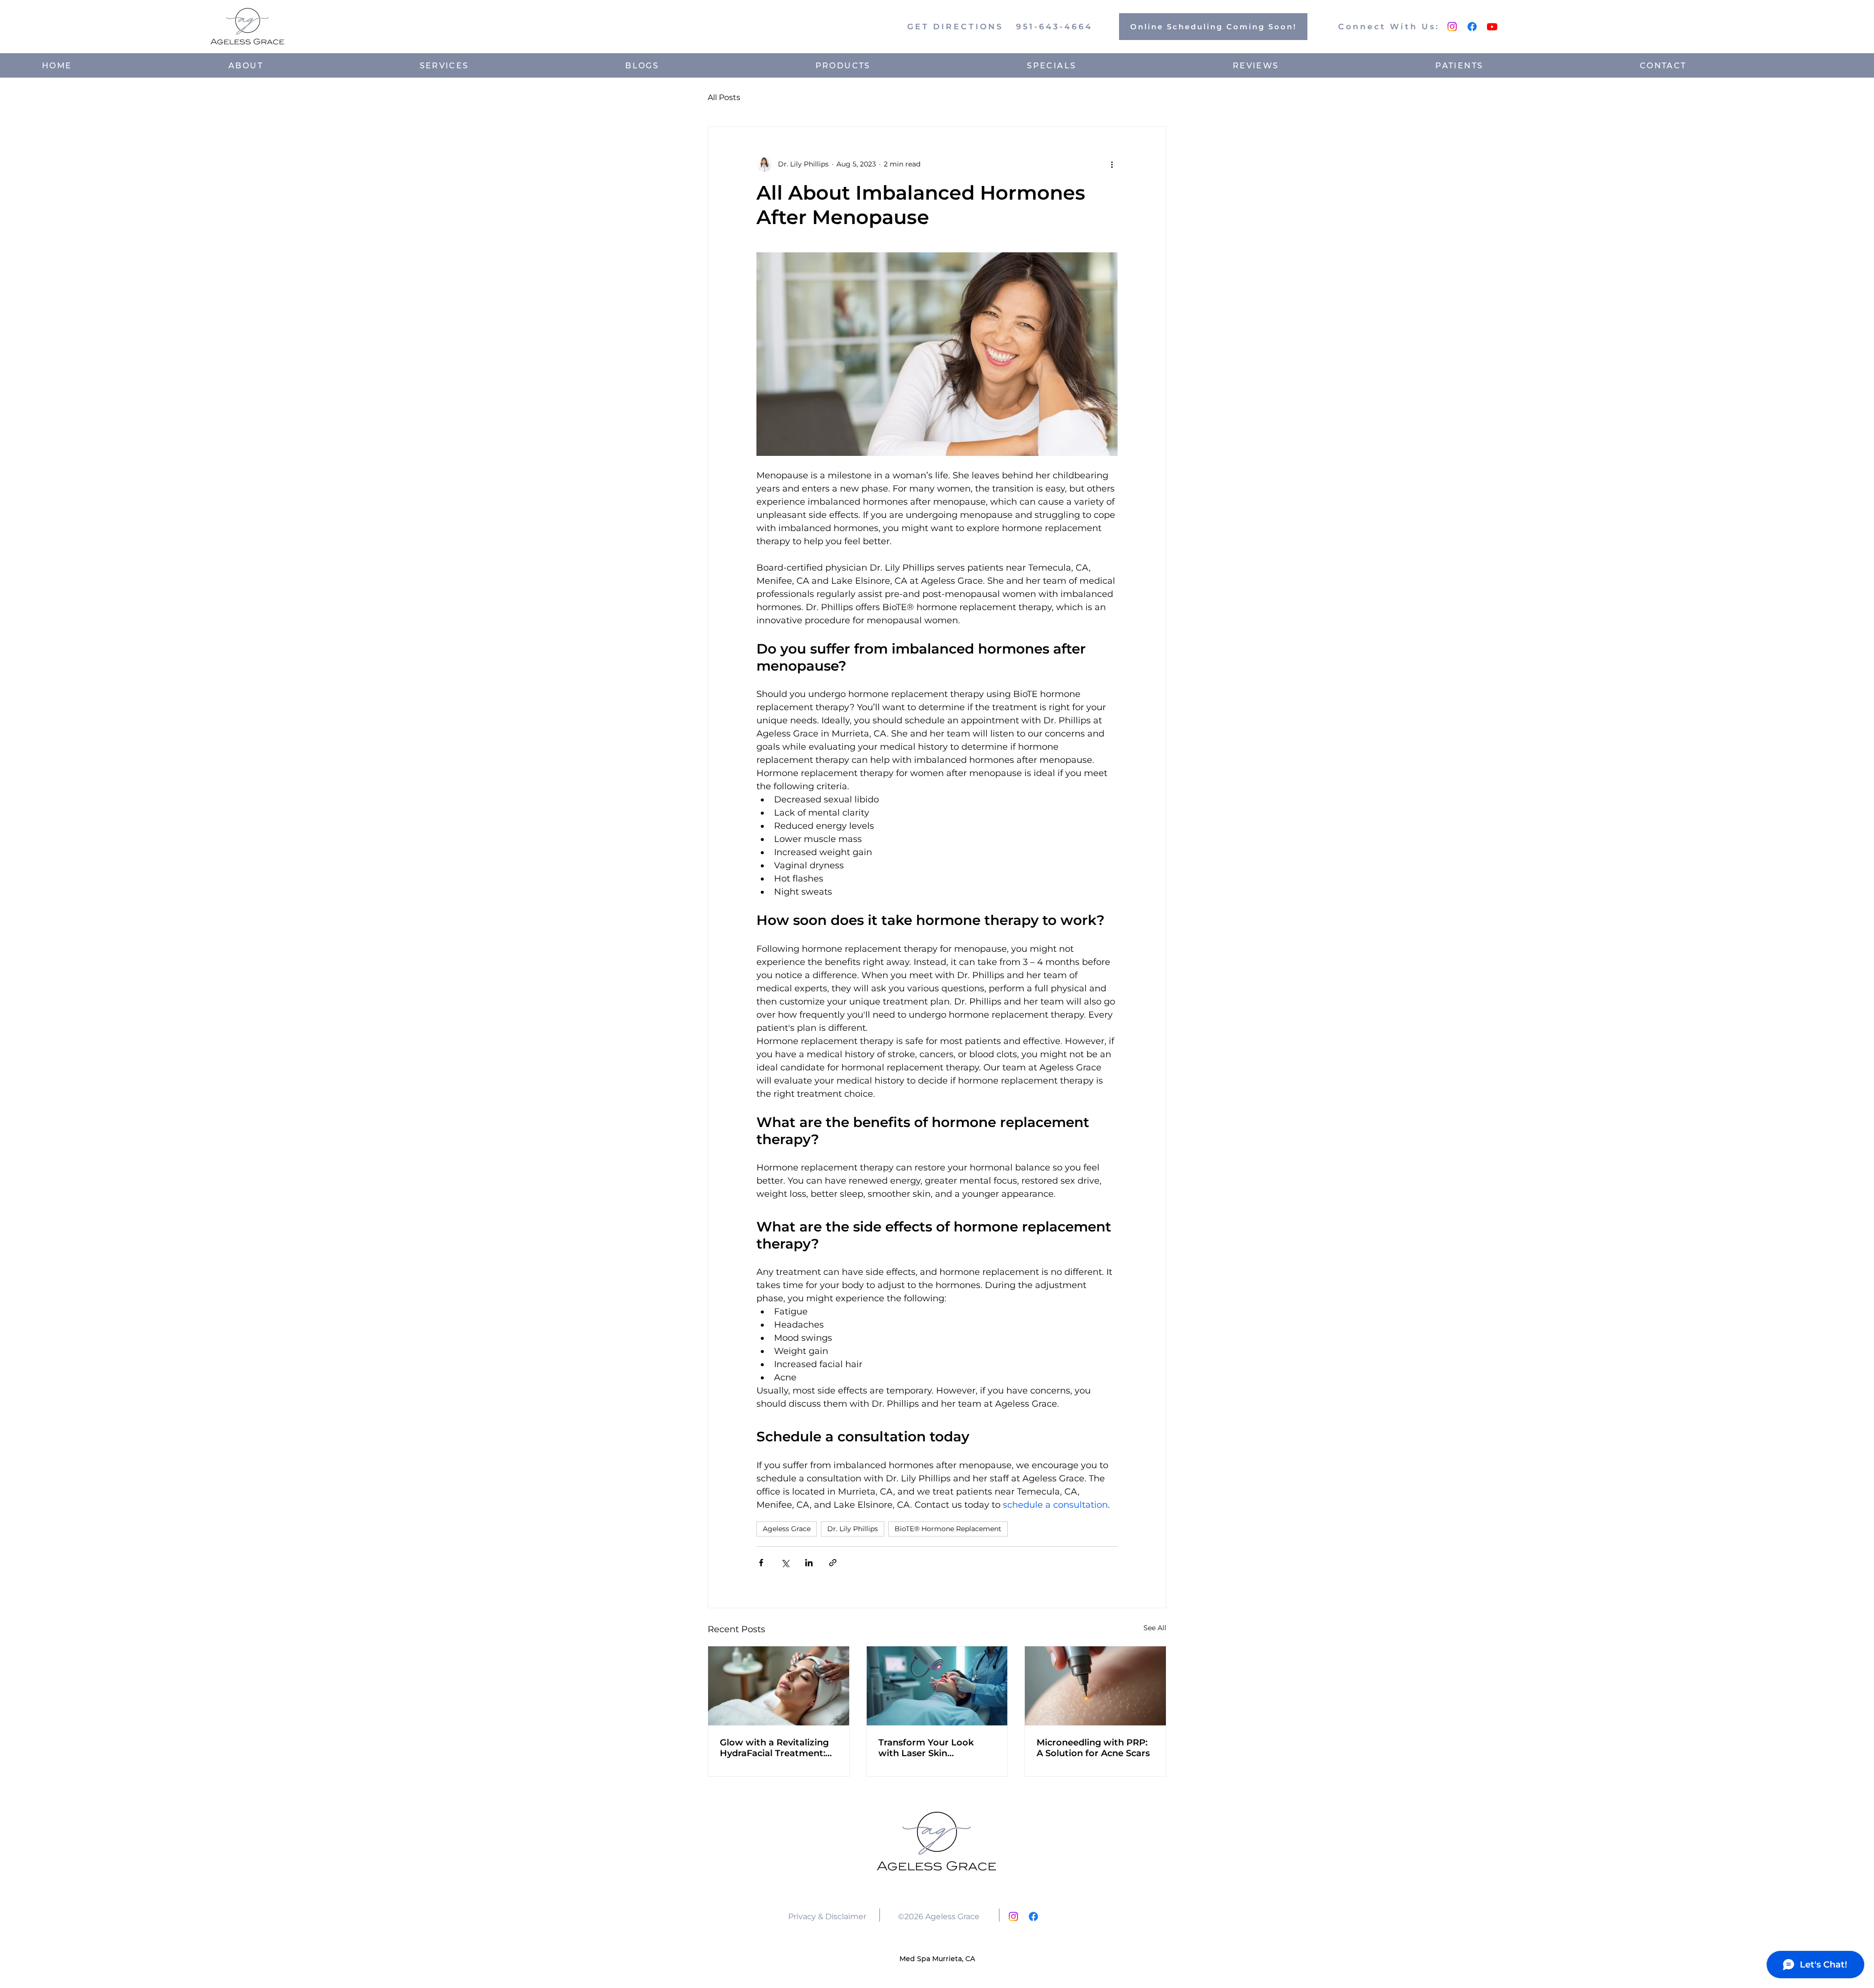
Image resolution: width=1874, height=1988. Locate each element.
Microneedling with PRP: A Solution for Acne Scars (1093, 1748)
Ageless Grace (787, 1529)
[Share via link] (833, 1563)
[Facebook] (1472, 27)
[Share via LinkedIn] (809, 1563)
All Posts (724, 97)
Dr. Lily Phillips (853, 1529)
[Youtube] (1492, 27)
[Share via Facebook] (761, 1563)
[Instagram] (1452, 27)
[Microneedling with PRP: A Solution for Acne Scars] (1095, 1686)
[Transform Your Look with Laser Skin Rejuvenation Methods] (937, 1686)
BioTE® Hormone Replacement (948, 1529)
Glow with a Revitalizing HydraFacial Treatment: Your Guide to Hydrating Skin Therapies (774, 1748)
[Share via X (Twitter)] (785, 1563)
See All (1155, 1628)
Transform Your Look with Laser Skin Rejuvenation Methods (929, 1748)
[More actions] (1112, 164)
